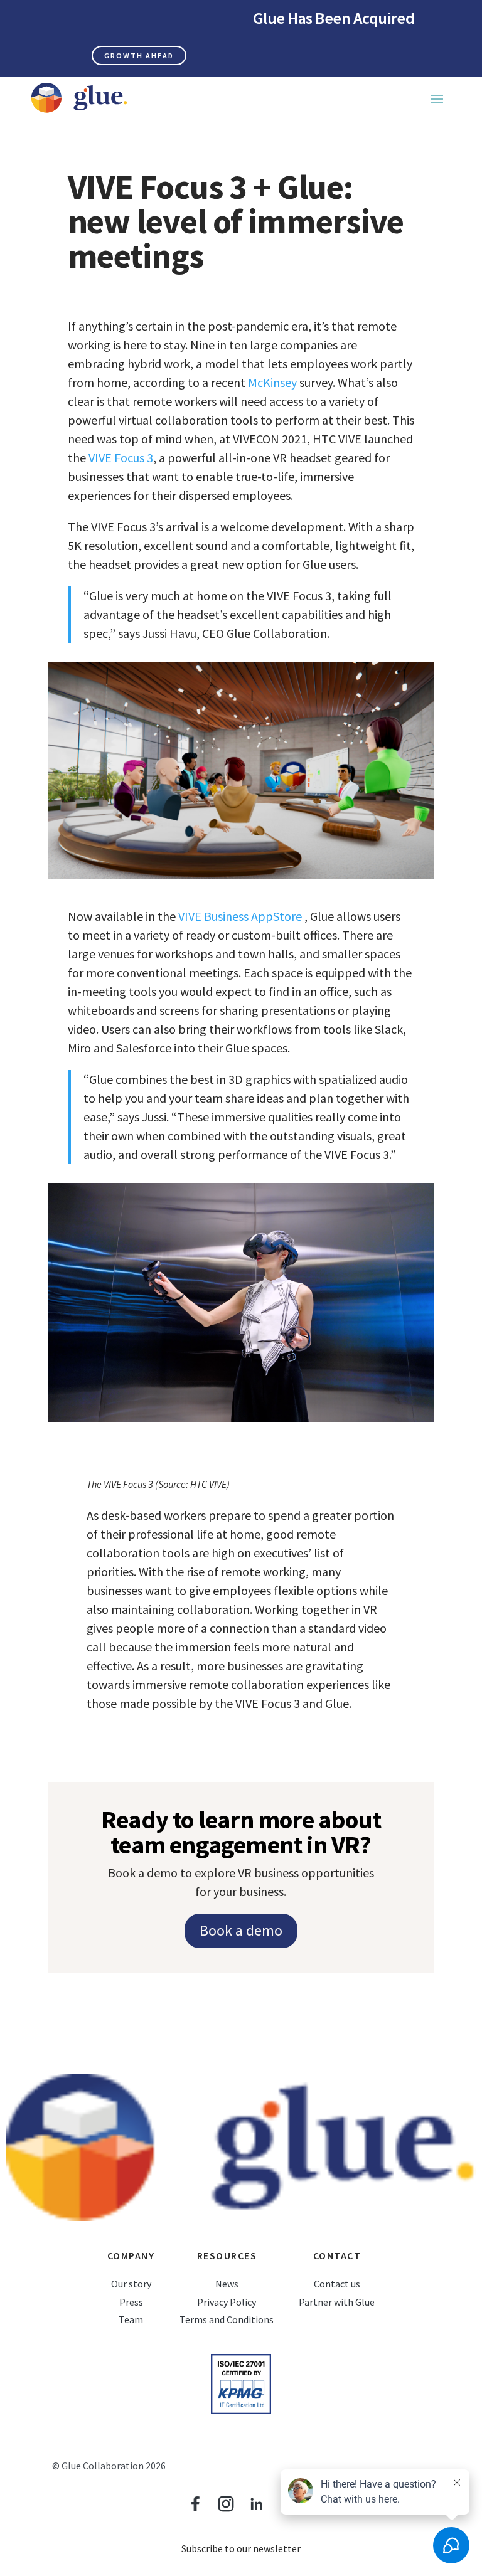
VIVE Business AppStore (241, 916)
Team (131, 2319)
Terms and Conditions (227, 2319)
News (227, 2284)
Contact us (337, 2284)
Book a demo (241, 1930)
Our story (131, 2284)
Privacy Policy (227, 2302)
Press (131, 2302)
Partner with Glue (337, 2302)
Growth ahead (139, 56)
